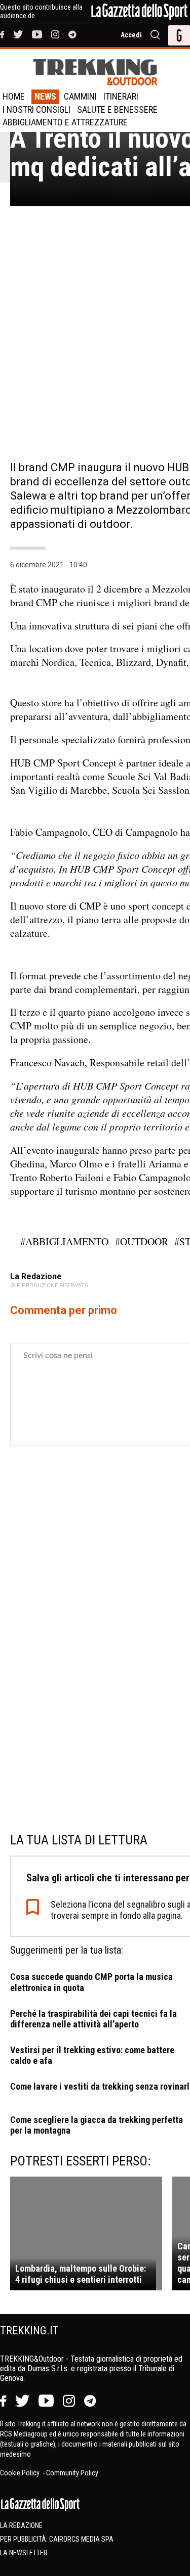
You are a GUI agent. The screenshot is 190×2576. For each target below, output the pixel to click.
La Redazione (21, 2525)
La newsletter (24, 2553)
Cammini (80, 96)
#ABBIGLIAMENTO (64, 1241)
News (45, 96)
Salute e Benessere (117, 109)
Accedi (131, 35)
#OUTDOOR (142, 1241)
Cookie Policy (21, 2473)
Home (14, 96)
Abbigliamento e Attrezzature (65, 122)
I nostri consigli (36, 109)
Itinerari (121, 96)
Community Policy (72, 2473)
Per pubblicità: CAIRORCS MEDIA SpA (57, 2539)
